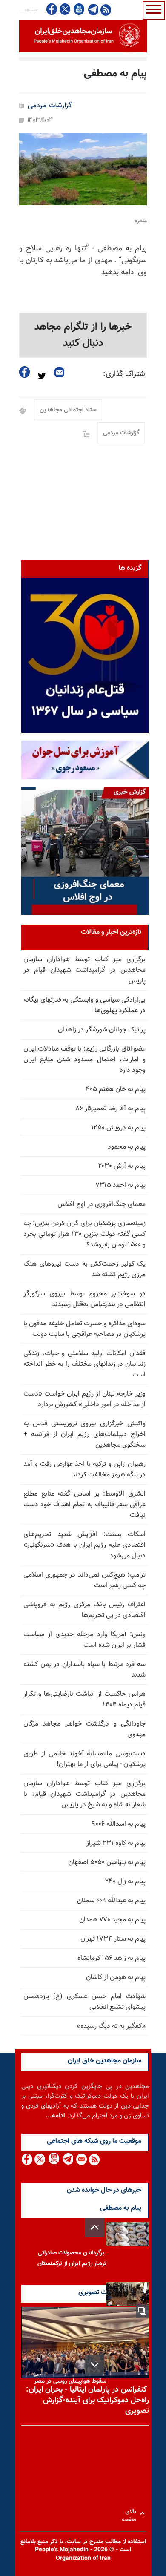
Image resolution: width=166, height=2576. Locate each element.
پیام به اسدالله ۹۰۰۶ (119, 1824)
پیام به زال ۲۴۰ (125, 1882)
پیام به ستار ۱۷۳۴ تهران (113, 1939)
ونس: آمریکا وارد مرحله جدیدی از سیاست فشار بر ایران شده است (84, 1640)
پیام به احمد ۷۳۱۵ (120, 1185)
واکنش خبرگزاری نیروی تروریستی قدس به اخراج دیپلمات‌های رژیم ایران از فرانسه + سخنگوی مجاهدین (84, 1434)
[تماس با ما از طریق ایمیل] (81, 2159)
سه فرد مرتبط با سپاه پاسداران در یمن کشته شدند (84, 1670)
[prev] (95, 2227)
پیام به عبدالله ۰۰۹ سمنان (111, 1901)
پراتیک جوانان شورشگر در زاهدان (102, 1030)
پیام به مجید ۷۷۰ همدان (112, 1920)
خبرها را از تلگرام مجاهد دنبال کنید (83, 335)
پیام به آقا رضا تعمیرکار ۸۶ (111, 1109)
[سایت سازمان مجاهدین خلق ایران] (83, 36)
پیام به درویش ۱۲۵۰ (118, 1128)
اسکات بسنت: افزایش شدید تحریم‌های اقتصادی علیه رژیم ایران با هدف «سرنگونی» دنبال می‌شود (84, 1545)
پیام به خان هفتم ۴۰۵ (116, 1090)
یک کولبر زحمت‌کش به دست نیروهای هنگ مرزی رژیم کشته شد (84, 1269)
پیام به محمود (127, 1147)
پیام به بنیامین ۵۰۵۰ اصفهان (107, 1862)
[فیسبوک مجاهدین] (52, 9)
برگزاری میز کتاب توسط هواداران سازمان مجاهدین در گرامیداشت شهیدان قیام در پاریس (84, 970)
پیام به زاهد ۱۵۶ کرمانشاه (112, 1958)
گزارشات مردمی (50, 106)
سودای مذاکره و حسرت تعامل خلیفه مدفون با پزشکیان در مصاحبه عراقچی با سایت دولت (84, 1329)
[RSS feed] (106, 10)
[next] (95, 2365)
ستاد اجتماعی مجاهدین (68, 410)
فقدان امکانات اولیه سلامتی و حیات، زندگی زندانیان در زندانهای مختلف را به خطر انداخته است (84, 1364)
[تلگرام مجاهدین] (92, 9)
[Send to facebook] (25, 372)
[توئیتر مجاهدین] (65, 9)
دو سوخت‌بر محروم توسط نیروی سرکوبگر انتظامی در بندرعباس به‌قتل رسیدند (84, 1299)
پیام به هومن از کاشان (116, 1977)
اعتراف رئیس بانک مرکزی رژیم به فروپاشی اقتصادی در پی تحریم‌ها (84, 1610)
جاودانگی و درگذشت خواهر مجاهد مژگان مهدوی (84, 1729)
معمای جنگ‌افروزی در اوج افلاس (102, 1205)
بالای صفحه (131, 2513)
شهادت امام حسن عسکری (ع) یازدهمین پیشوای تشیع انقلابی (84, 2002)
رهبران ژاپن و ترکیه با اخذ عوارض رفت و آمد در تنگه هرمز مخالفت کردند (84, 1470)
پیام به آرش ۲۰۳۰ (122, 1166)
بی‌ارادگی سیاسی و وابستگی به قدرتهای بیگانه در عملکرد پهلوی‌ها (84, 1005)
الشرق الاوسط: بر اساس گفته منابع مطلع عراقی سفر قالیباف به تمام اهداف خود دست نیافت (84, 1505)
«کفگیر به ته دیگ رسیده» (111, 2026)
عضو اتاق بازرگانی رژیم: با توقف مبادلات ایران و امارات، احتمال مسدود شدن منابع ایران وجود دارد (84, 1060)
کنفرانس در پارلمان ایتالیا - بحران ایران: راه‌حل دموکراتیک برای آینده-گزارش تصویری (87, 2401)
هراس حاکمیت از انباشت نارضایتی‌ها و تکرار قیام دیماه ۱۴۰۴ (84, 1700)
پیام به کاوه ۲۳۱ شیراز (116, 1843)
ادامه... (55, 2116)
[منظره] (83, 169)
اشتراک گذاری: (125, 374)
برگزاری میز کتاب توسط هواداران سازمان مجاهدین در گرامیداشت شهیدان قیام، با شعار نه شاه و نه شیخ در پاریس (84, 1794)
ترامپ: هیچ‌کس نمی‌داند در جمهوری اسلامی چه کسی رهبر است (84, 1580)
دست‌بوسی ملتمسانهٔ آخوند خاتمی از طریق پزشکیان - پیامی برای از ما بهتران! (84, 1759)
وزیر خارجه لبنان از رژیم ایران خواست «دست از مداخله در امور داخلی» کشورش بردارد (84, 1399)
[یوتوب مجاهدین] (79, 9)
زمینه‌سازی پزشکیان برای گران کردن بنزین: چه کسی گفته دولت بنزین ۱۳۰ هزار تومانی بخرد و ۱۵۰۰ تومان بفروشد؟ (84, 1234)
